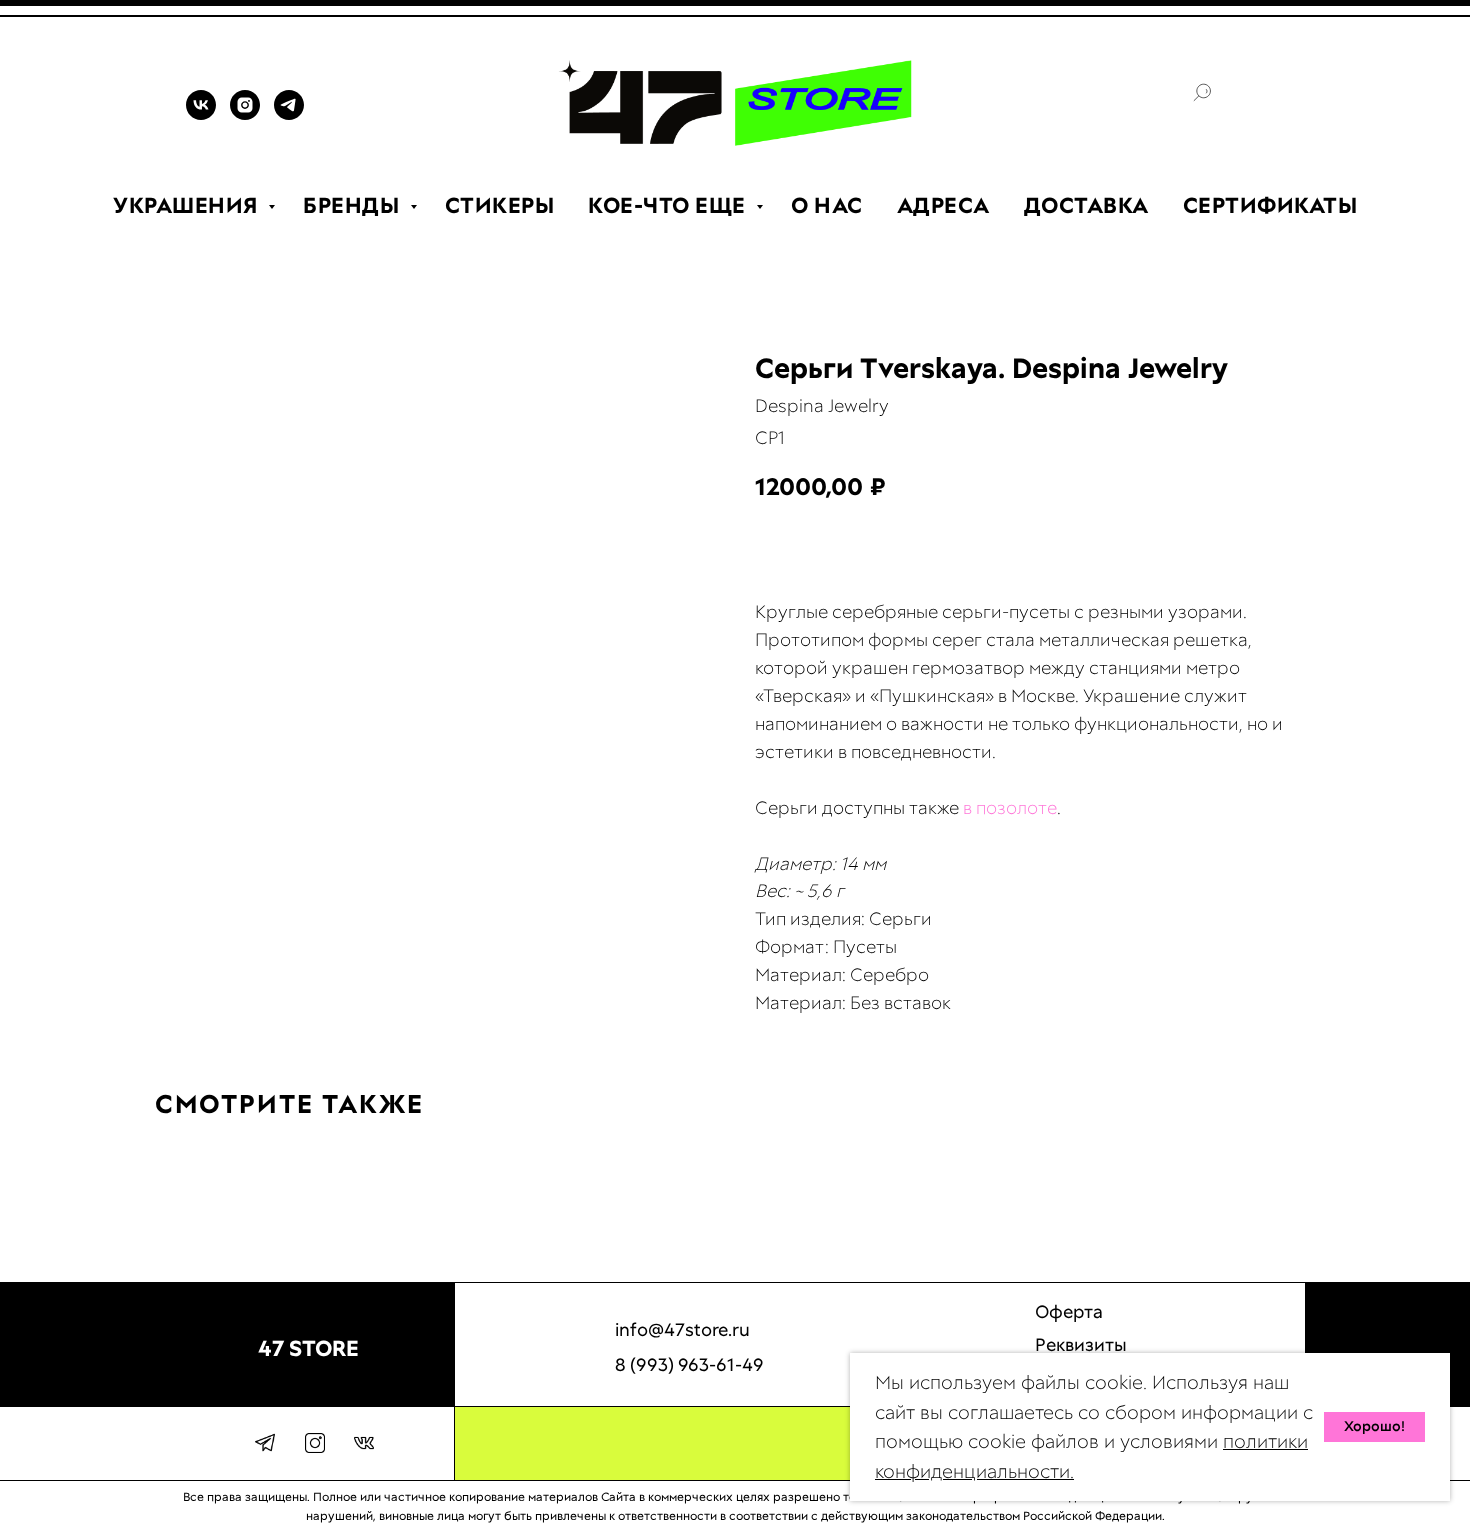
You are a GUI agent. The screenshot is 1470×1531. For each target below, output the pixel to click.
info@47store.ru (682, 1329)
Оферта (1069, 1311)
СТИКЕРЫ (500, 205)
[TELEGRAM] (289, 114)
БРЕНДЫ (354, 205)
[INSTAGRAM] (245, 114)
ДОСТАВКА (1086, 205)
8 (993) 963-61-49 (689, 1364)
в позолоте (1010, 807)
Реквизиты (1081, 1344)
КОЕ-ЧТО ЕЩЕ (669, 205)
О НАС (827, 205)
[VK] (201, 114)
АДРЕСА (943, 205)
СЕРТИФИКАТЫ (1270, 205)
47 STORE (308, 1348)
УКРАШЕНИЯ (188, 205)
